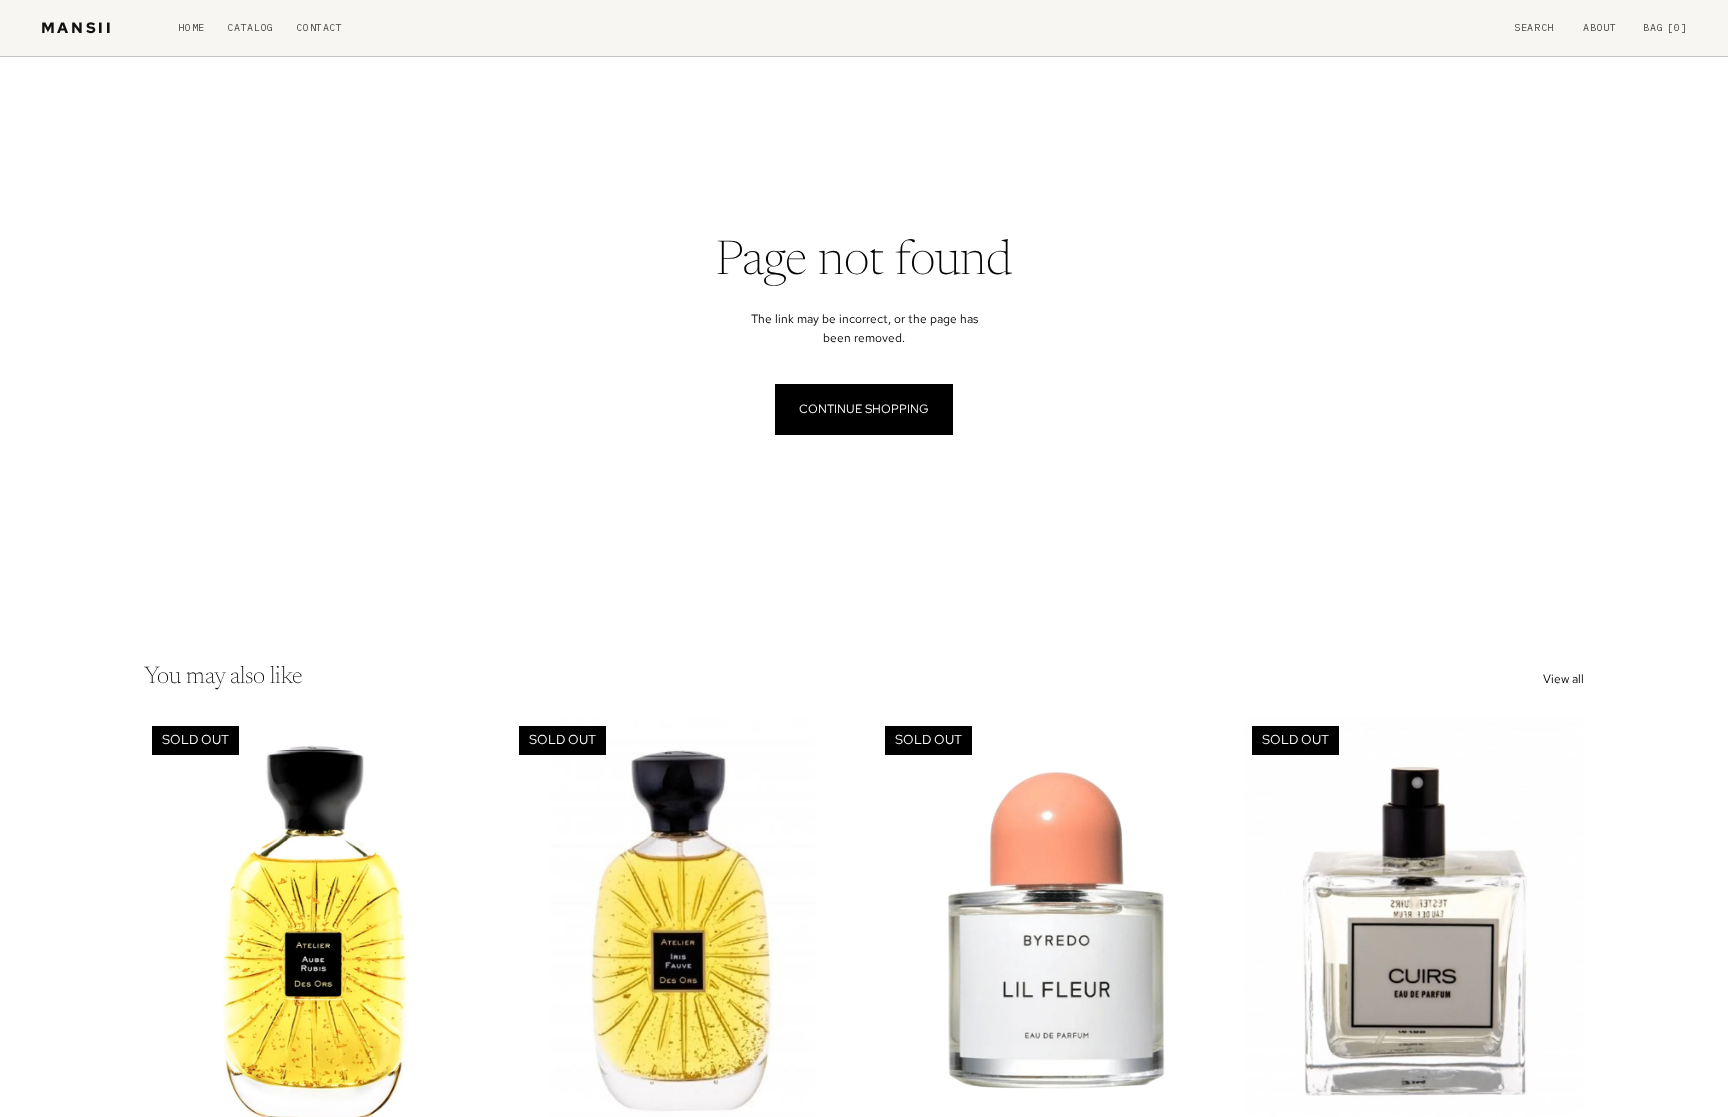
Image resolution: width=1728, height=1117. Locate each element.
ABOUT (1599, 28)
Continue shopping (864, 409)
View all (1563, 679)
